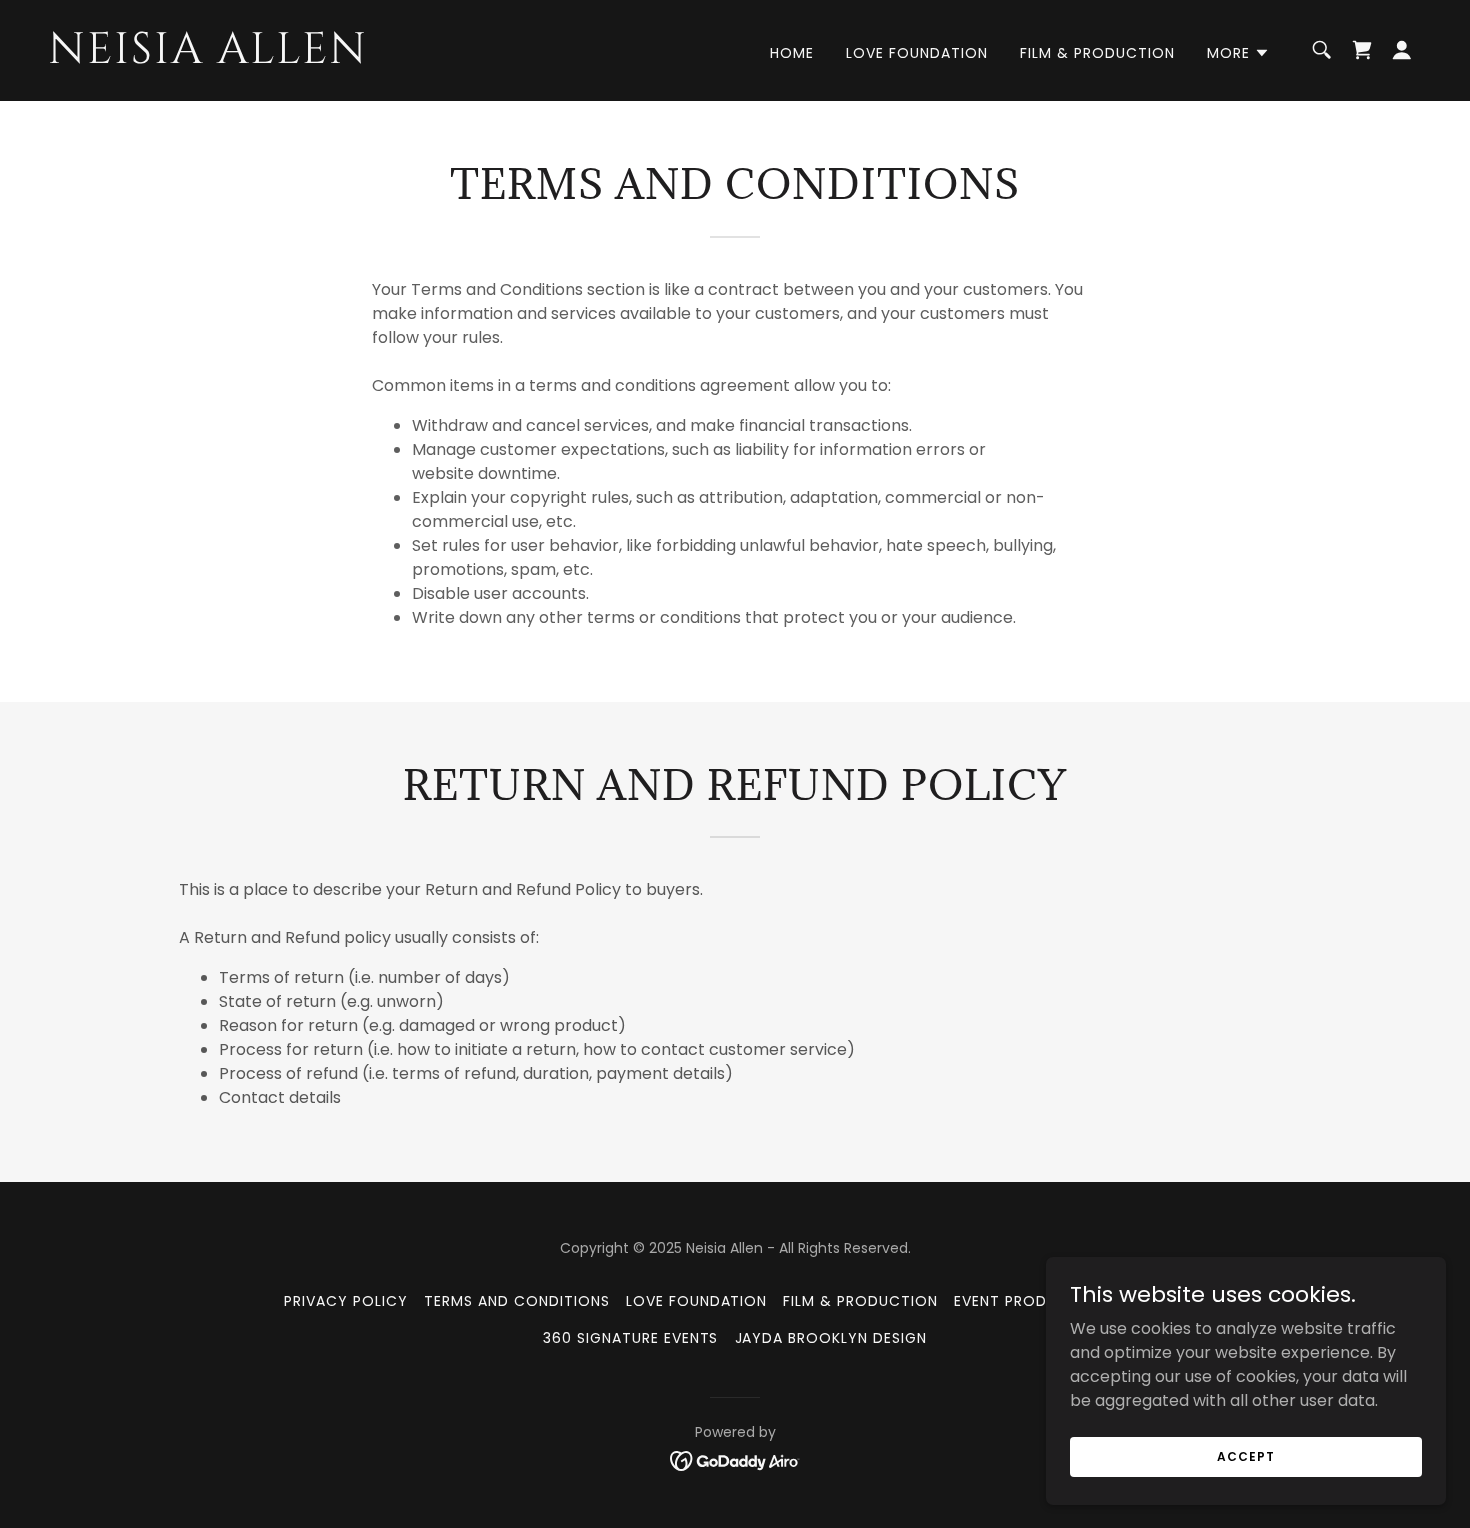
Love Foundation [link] (917, 53)
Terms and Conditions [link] (517, 1301)
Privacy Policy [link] (346, 1301)
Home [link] (792, 53)
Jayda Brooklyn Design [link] (831, 1338)
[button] (1238, 53)
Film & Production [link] (1097, 53)
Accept (1245, 1455)
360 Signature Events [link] (631, 1338)
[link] (240, 57)
